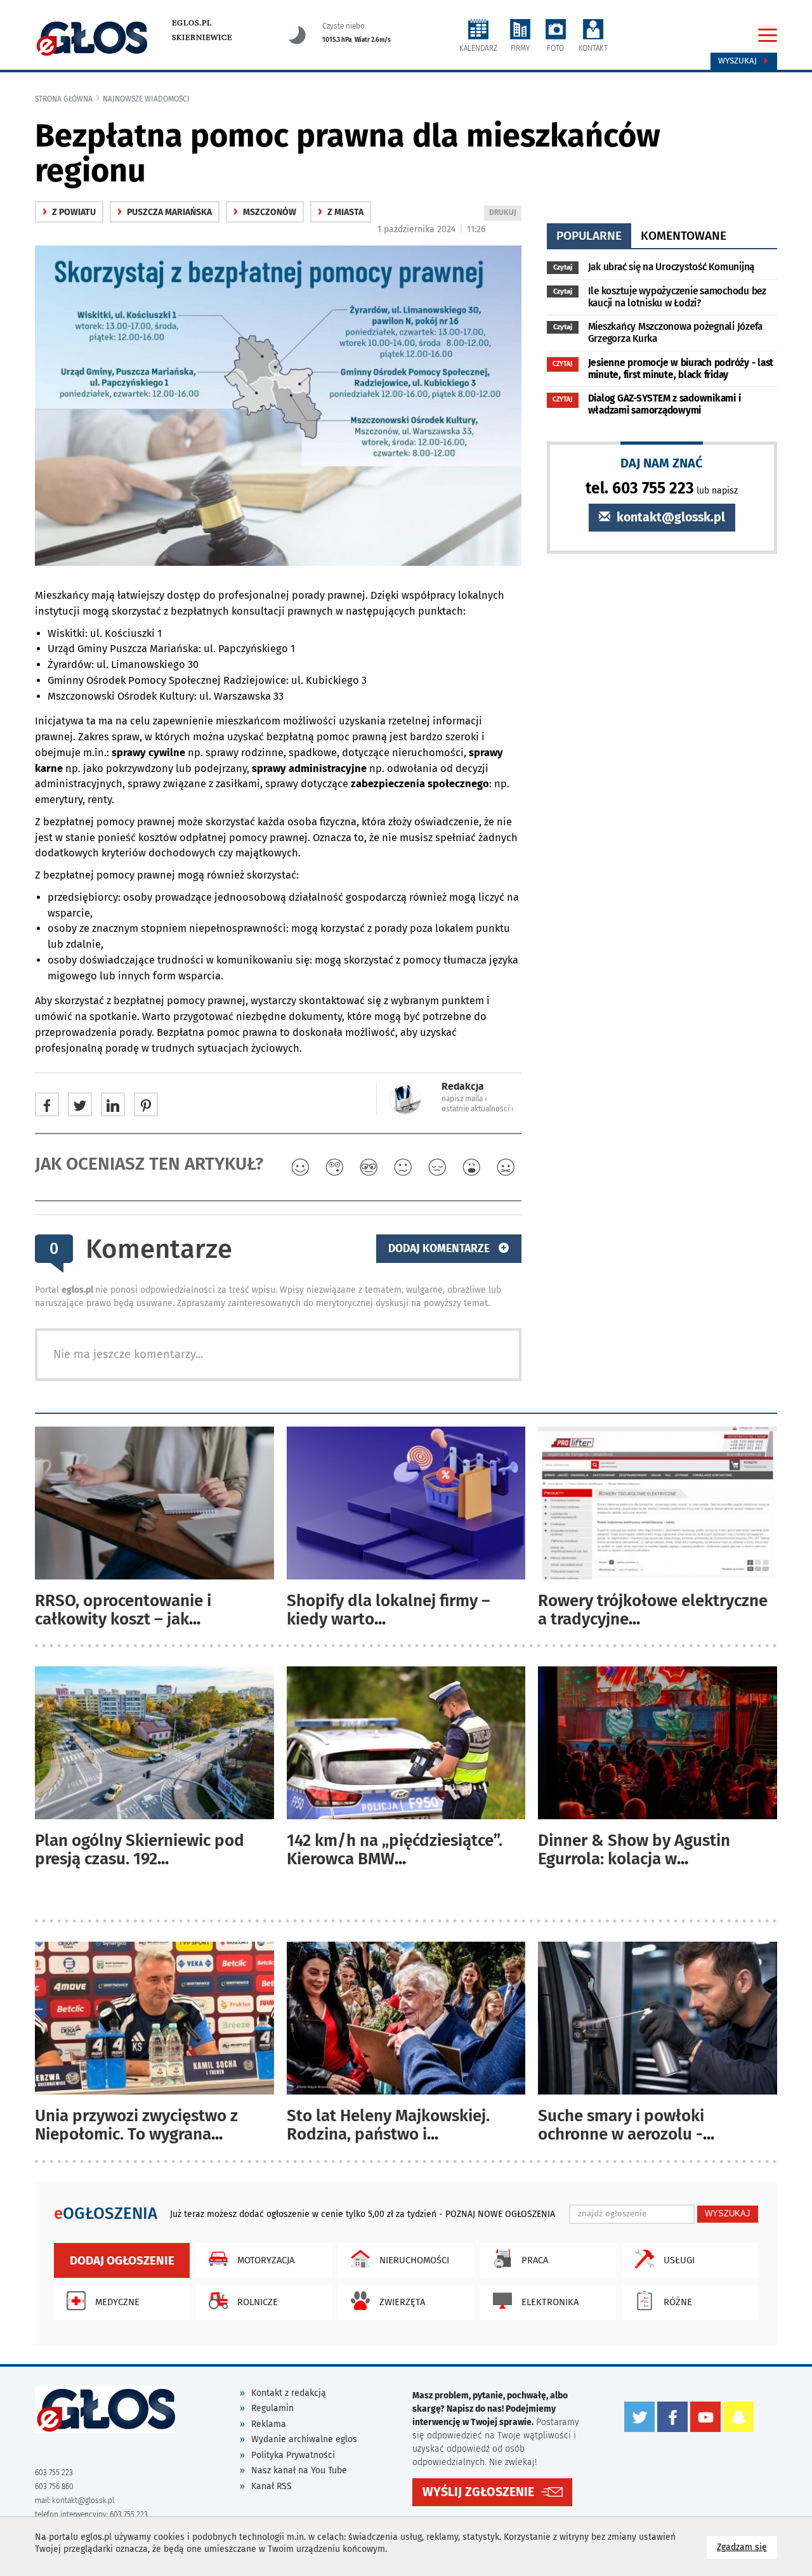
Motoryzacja (266, 2260)
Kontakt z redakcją (289, 2393)
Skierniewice (202, 37)
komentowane (684, 236)
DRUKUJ (505, 214)
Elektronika (550, 2302)
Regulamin (272, 2408)
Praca (535, 2260)
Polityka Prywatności (293, 2455)
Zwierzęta (402, 2302)
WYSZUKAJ (728, 2213)
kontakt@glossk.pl (669, 517)
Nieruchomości (414, 2260)
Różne (678, 2302)
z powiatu (69, 212)
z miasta (341, 212)
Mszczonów (265, 212)
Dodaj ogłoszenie (122, 2260)
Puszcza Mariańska (165, 212)
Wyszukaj (739, 61)
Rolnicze (258, 2302)
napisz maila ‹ (464, 1099)
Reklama (269, 2424)
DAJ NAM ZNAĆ (662, 463)
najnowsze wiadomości (146, 99)
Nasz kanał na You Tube (299, 2470)
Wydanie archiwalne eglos (304, 2439)
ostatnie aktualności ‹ (478, 1109)
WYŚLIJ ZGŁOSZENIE (478, 2492)
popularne (589, 236)
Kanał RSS (272, 2486)
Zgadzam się (747, 2547)
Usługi (679, 2260)
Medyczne (117, 2302)
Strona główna (64, 99)
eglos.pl (192, 23)
